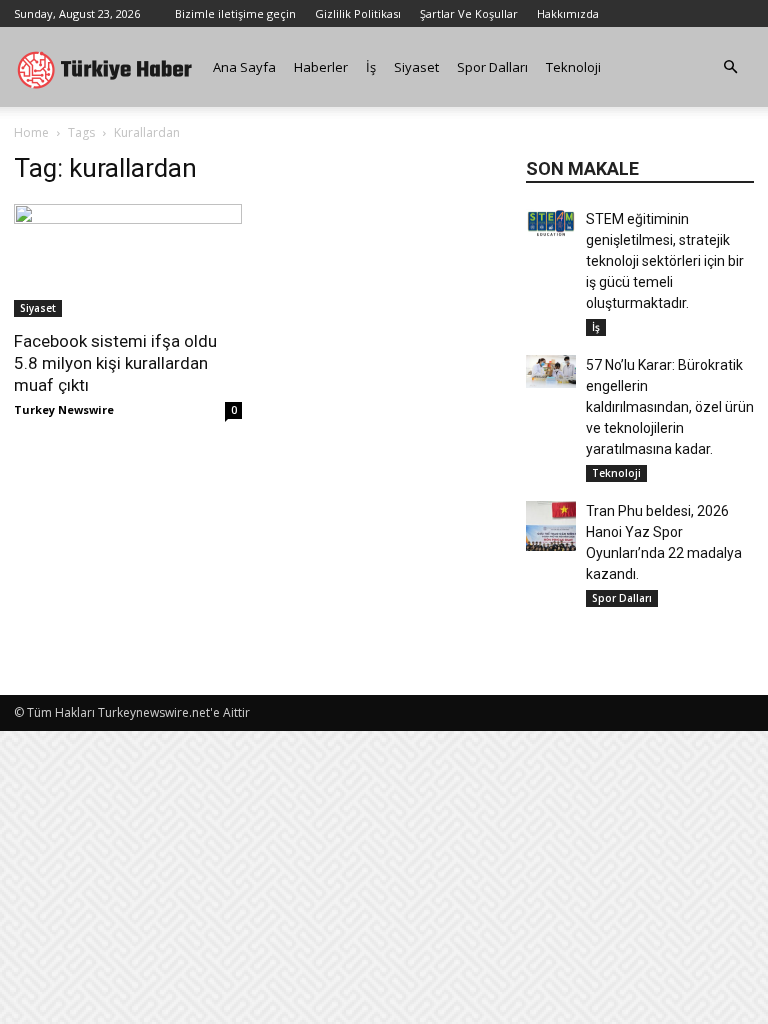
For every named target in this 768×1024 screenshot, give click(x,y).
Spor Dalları (492, 67)
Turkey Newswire (64, 409)
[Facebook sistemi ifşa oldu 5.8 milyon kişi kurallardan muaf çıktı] (128, 260)
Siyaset (416, 67)
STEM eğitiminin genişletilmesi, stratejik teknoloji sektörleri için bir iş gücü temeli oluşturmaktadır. (665, 261)
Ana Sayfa (244, 67)
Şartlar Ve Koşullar (469, 13)
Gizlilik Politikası (358, 13)
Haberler (321, 67)
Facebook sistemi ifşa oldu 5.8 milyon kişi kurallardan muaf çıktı (115, 363)
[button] (730, 67)
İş (371, 67)
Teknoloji (573, 67)
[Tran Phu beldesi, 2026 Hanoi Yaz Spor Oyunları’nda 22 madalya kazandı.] (551, 526)
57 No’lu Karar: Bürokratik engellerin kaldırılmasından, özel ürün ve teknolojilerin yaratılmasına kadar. (670, 407)
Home (31, 132)
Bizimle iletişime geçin (235, 13)
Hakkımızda (568, 13)
